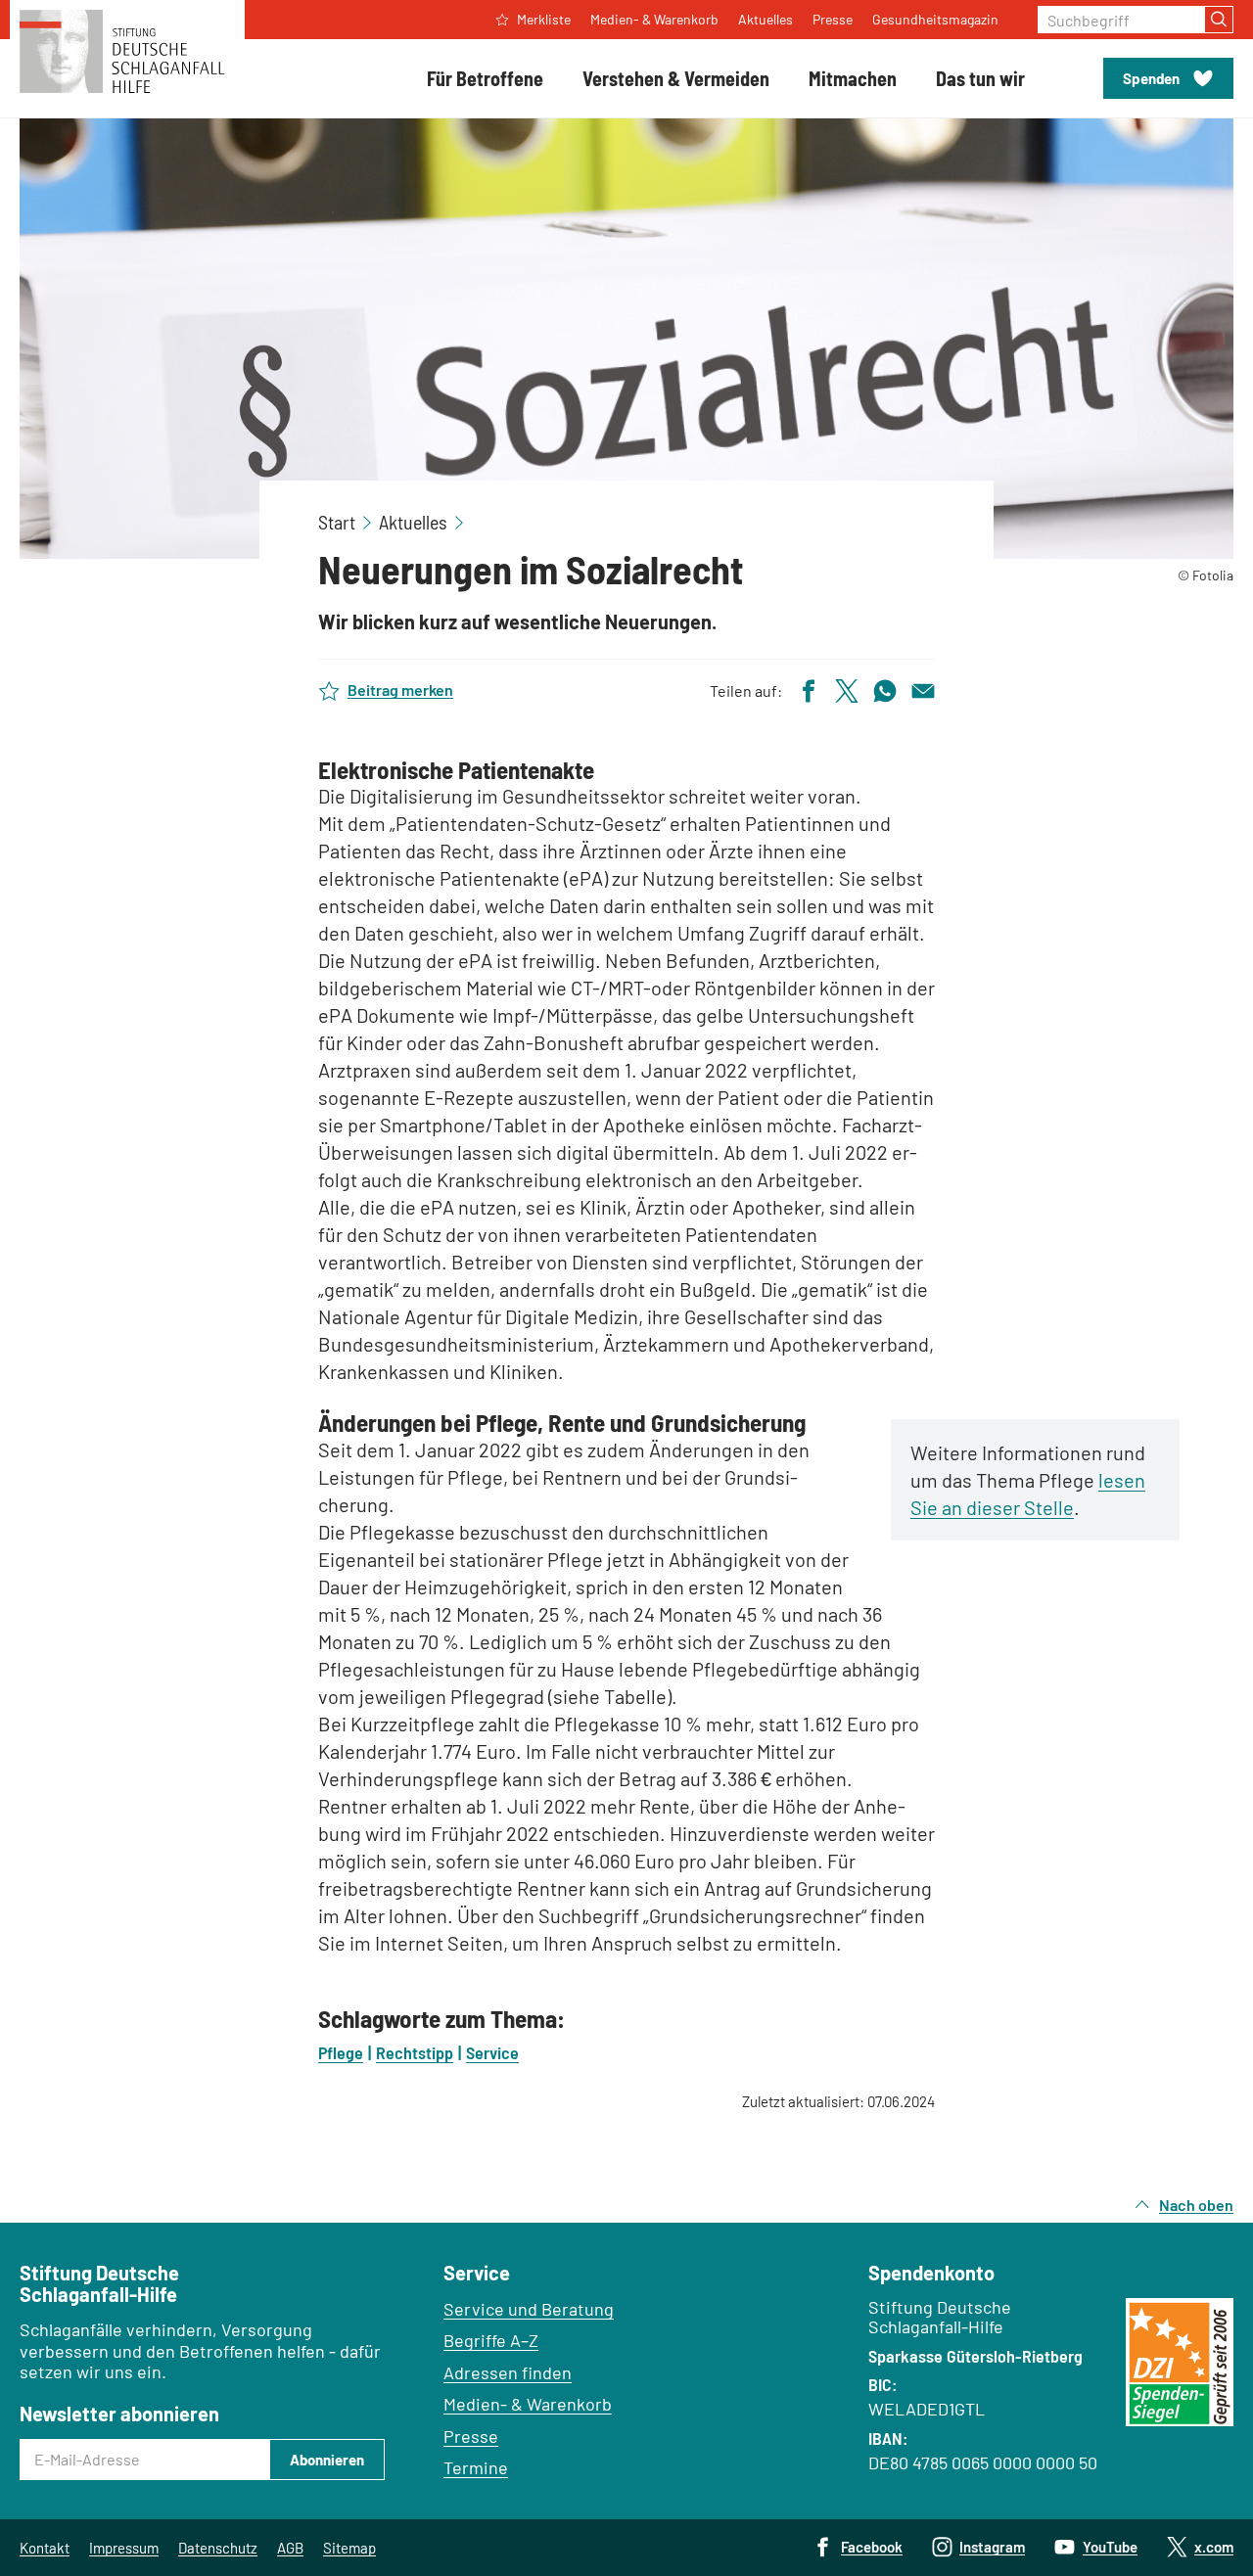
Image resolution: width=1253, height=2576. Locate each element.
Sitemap (349, 2548)
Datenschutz (218, 2548)
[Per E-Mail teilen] (923, 689)
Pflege (341, 2052)
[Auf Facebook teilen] (809, 689)
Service (492, 2052)
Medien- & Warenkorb (528, 2404)
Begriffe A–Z (491, 2340)
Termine (476, 2467)
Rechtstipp (415, 2052)
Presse (471, 2436)
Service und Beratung (529, 2309)
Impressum (124, 2548)
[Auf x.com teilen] (847, 689)
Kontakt (45, 2548)
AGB (290, 2548)
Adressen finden (508, 2372)
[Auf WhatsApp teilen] (885, 689)
